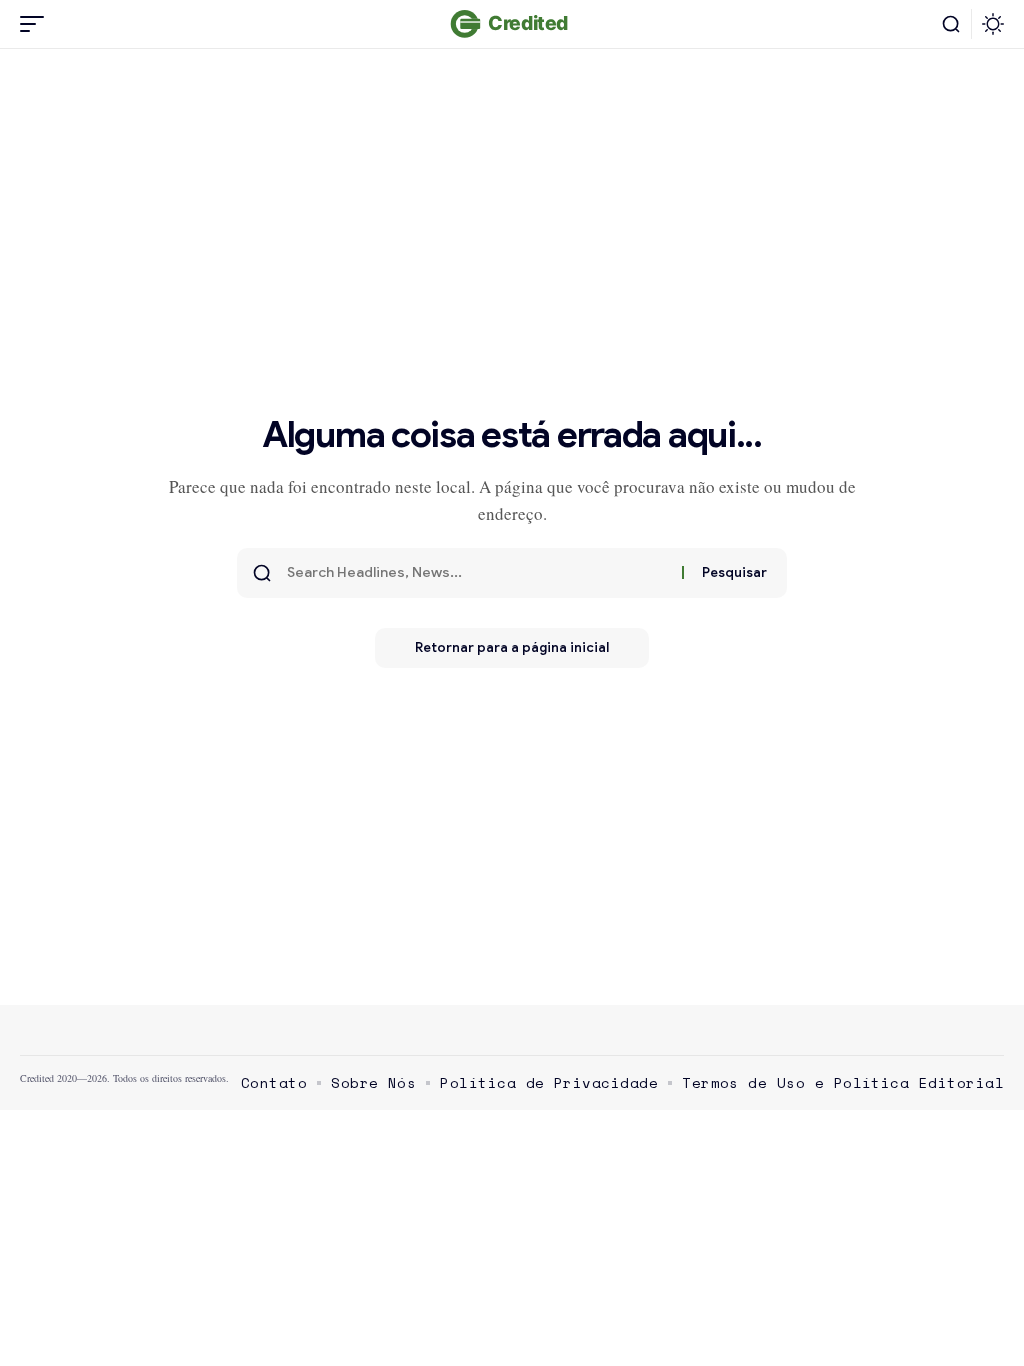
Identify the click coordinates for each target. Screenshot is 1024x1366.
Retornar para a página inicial (512, 647)
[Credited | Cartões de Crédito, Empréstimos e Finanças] (511, 24)
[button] (37, 24)
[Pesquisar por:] (477, 573)
